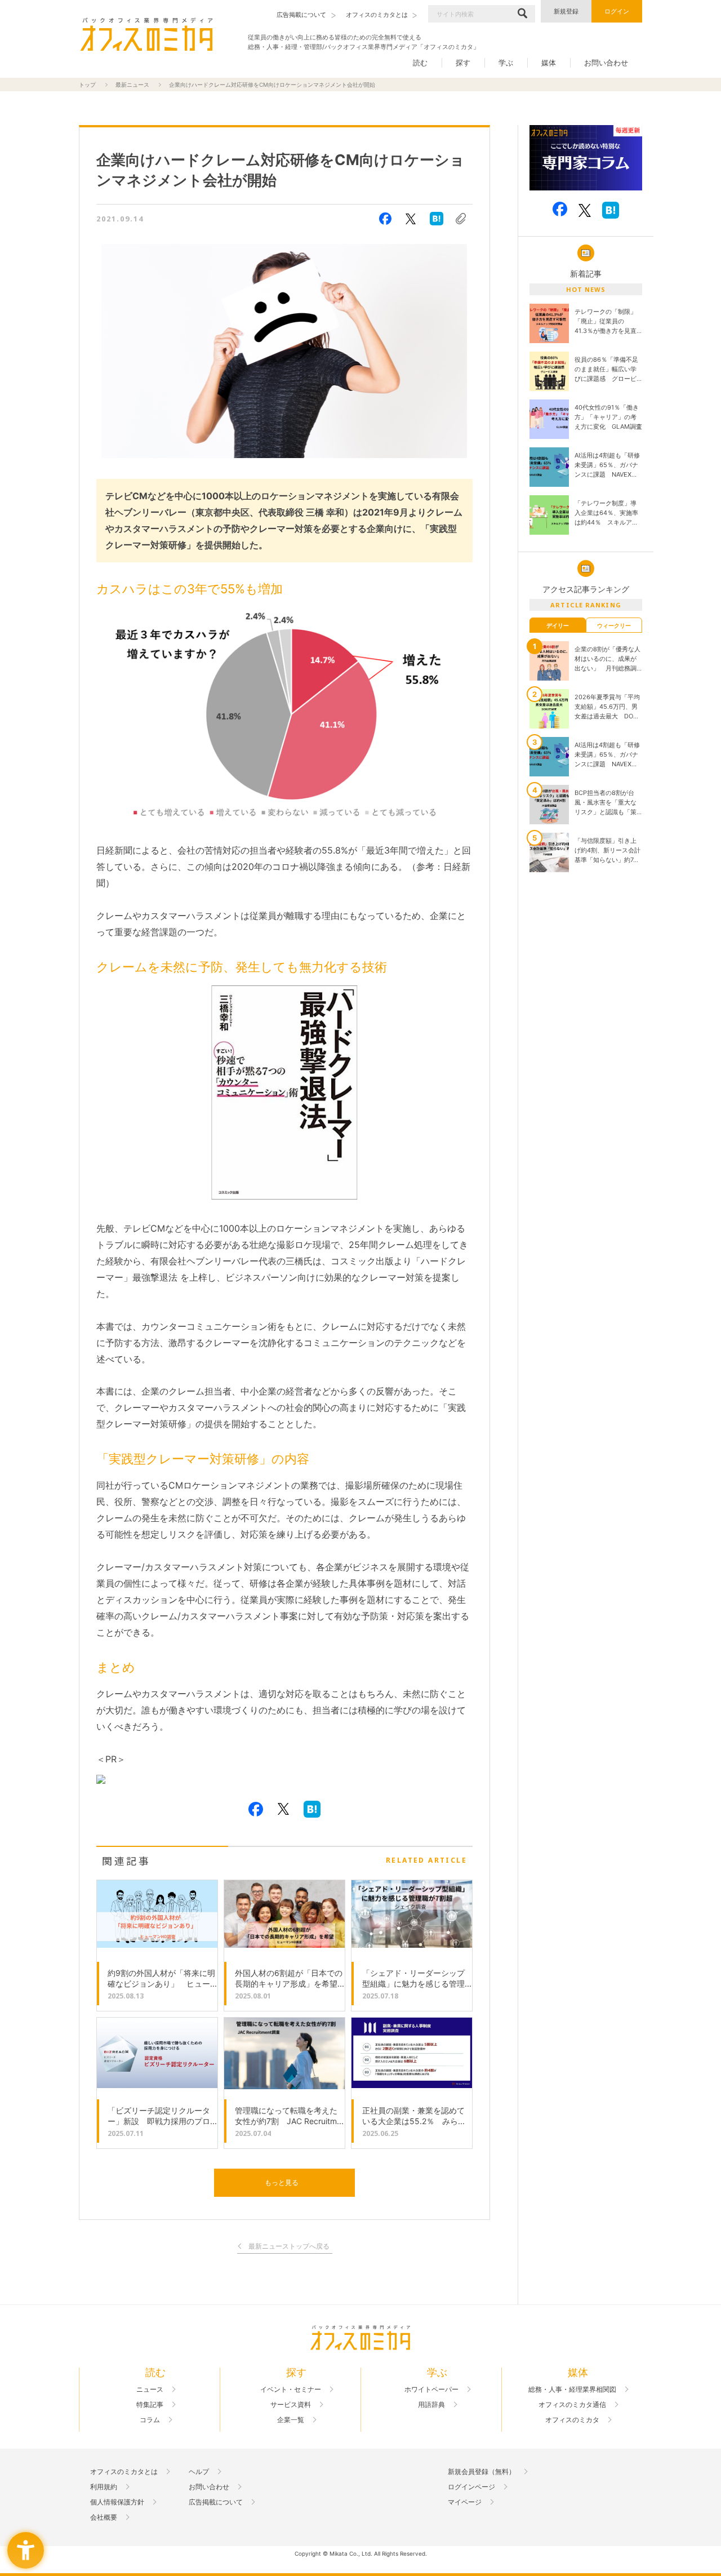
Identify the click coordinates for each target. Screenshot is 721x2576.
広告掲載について (216, 2502)
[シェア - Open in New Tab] (385, 219)
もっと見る (282, 2182)
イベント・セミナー (291, 2390)
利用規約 (104, 2487)
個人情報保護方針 (117, 2502)
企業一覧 (291, 2420)
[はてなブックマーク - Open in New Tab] (437, 219)
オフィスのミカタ (572, 2420)
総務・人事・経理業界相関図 (572, 2390)
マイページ (465, 2502)
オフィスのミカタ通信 (572, 2405)
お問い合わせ (606, 63)
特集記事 (150, 2405)
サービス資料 (291, 2405)
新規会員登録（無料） (482, 2472)
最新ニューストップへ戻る (289, 2247)
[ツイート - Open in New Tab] (411, 219)
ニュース (150, 2390)
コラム (150, 2420)
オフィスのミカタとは (124, 2472)
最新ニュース (132, 85)
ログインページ (471, 2487)
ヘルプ (199, 2472)
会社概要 (104, 2517)
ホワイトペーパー (431, 2390)
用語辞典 (431, 2405)
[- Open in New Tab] (586, 158)
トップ (87, 85)
